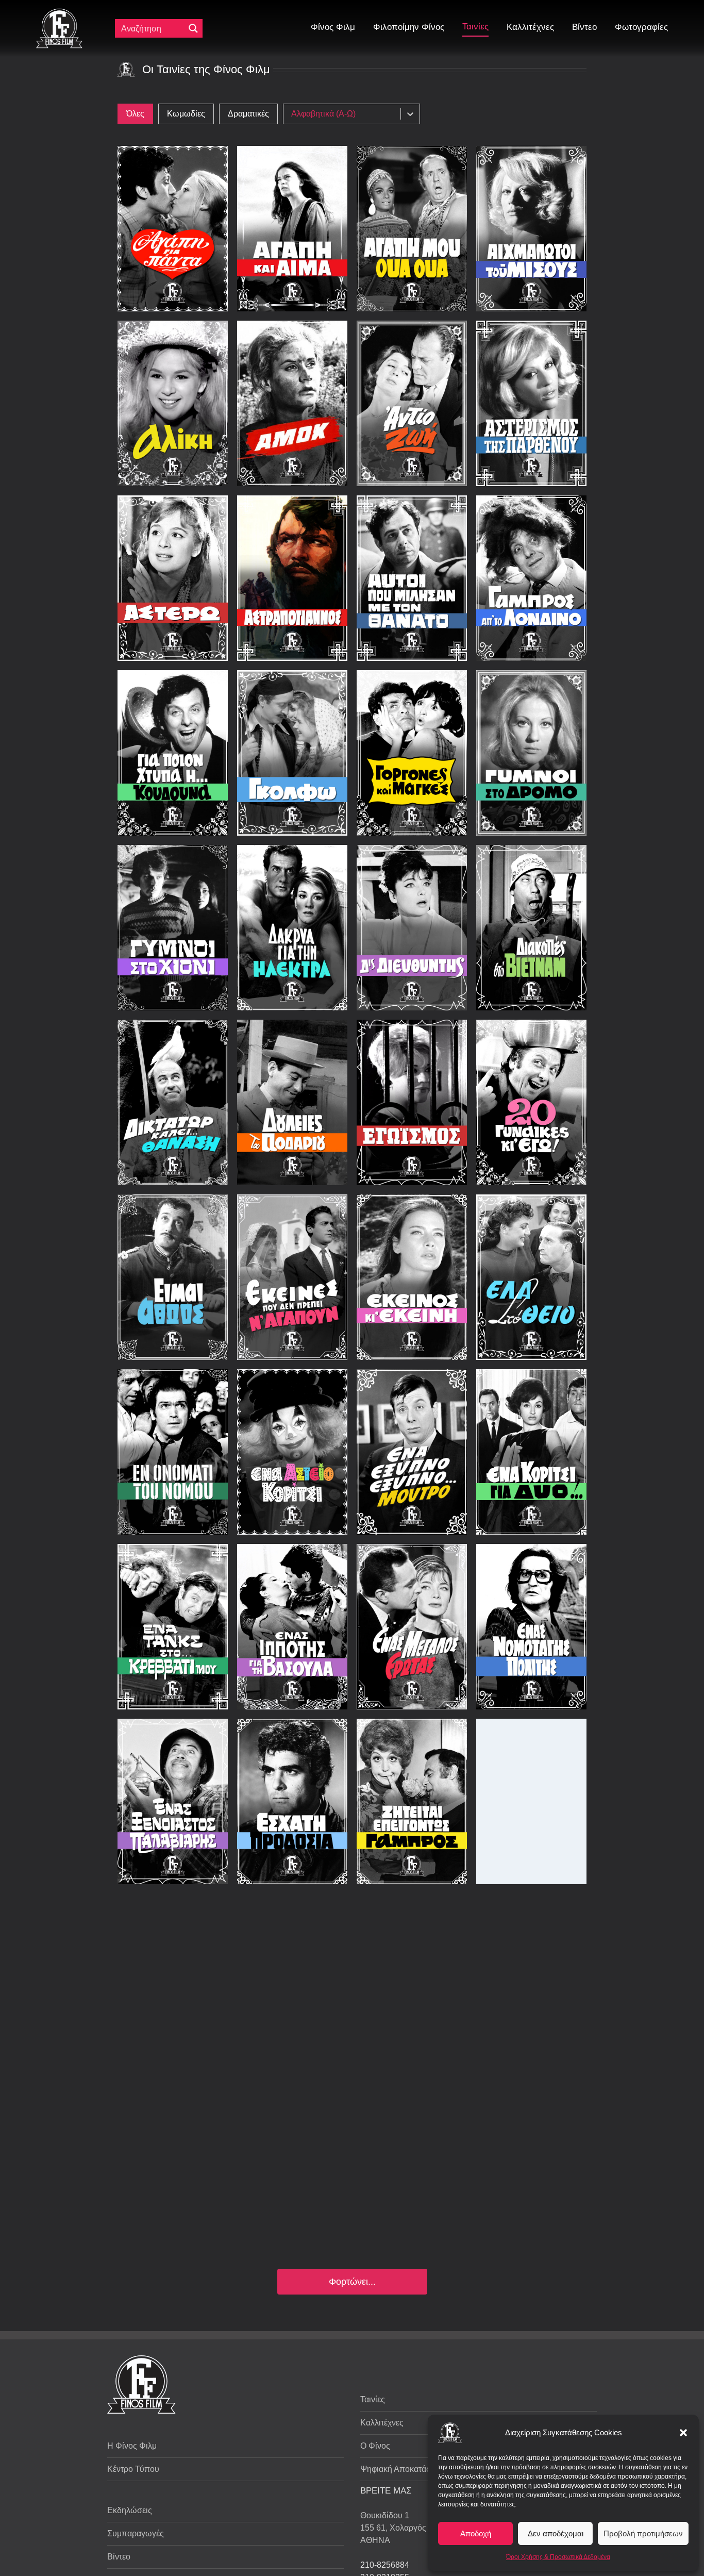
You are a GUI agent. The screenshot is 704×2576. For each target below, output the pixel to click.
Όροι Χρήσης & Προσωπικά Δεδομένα (558, 2557)
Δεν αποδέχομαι (556, 2533)
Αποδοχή (476, 2533)
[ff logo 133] (59, 13)
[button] (683, 2433)
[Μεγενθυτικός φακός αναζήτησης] (193, 28)
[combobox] (345, 114)
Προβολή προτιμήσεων (643, 2533)
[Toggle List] (410, 114)
